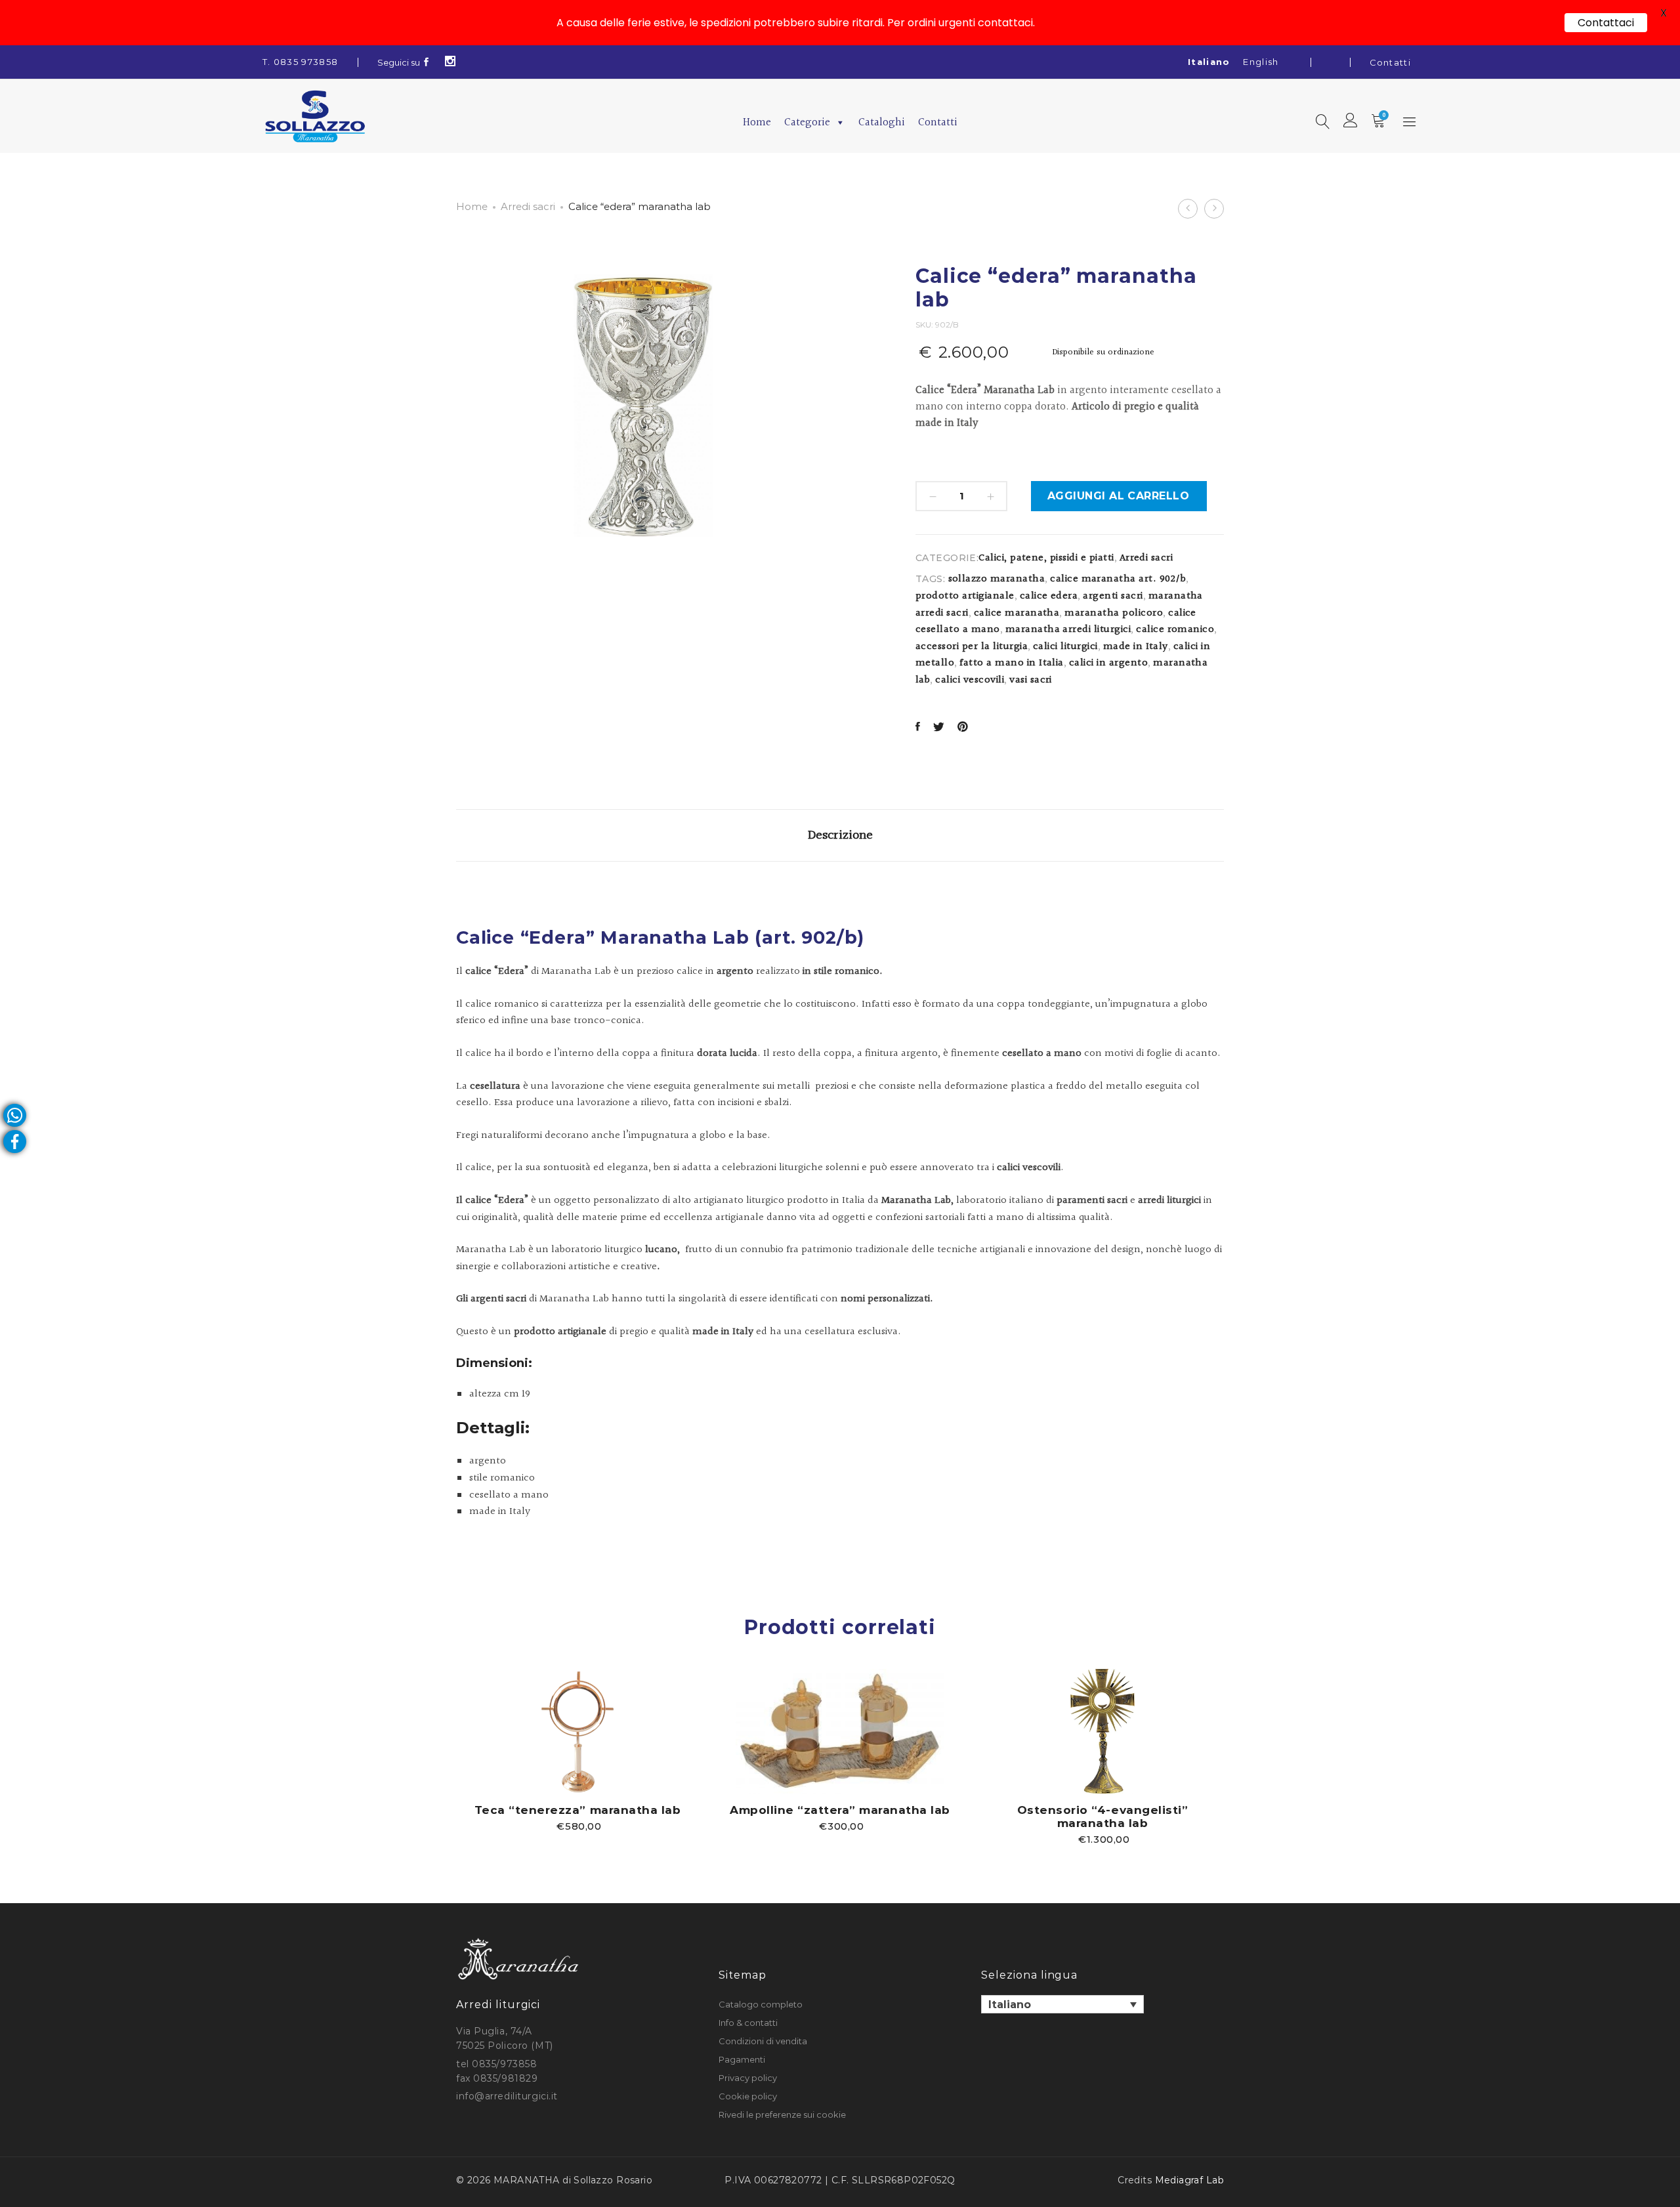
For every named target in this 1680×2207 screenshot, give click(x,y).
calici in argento (1108, 663)
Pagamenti (742, 2059)
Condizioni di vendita (763, 2041)
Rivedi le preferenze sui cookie (782, 2114)
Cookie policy (748, 2096)
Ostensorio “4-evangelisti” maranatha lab (1102, 1817)
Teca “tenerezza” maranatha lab (577, 1810)
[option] (577, 1750)
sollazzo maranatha (997, 579)
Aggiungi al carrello (1119, 496)
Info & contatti (748, 2023)
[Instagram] (451, 62)
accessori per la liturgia (972, 647)
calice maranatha (1017, 613)
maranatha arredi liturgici (1068, 630)
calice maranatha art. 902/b (1118, 579)
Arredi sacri (528, 206)
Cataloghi (882, 122)
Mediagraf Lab (1189, 2180)
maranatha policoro (1114, 613)
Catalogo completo (761, 2004)
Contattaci (1606, 23)
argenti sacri (1113, 596)
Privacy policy (748, 2078)
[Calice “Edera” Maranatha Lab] (918, 728)
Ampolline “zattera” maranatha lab (840, 1810)
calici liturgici (1065, 647)
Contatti (1390, 62)
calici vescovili (970, 680)
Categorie (807, 122)
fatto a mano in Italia (1012, 663)
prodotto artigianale (965, 596)
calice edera (1049, 596)
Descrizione (840, 835)
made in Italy (1136, 647)
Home (757, 122)
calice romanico (1175, 630)
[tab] (840, 835)
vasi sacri (1031, 680)
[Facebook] (427, 62)
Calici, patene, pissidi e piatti (1046, 558)
